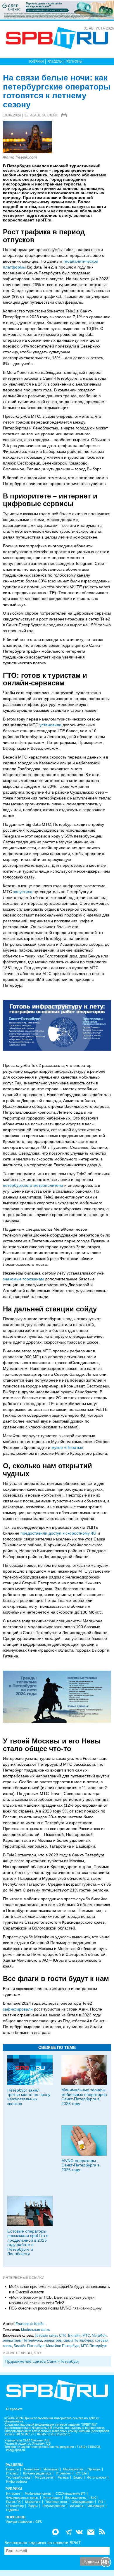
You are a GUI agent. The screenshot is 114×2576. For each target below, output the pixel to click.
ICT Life (81, 2473)
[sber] (57, 10)
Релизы (63, 2478)
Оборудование (83, 2502)
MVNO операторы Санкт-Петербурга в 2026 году (80, 2165)
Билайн (74, 2336)
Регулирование (54, 2506)
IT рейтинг (63, 2473)
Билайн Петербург (29, 2346)
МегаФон (99, 2336)
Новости (12, 2469)
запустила (23, 892)
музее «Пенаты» (67, 1447)
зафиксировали (18, 2009)
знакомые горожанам (23, 1279)
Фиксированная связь (22, 2498)
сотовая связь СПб (51, 2336)
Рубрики (37, 61)
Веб (93, 2498)
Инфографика (17, 2482)
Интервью (51, 2469)
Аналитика (31, 2469)
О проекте (14, 2409)
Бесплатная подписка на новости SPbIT (43, 2543)
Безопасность (76, 2498)
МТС (86, 2336)
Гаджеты (12, 2510)
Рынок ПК (13, 2502)
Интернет (13, 2494)
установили (50, 725)
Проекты (94, 2469)
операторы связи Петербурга (69, 2341)
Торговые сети (56, 2502)
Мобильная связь (36, 2330)
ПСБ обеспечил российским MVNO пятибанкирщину (55, 2308)
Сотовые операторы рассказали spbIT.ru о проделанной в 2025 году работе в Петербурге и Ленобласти (28, 2242)
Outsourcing (15, 2506)
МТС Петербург (94, 2346)
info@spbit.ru (15, 2450)
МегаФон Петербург (63, 2346)
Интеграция (52, 2498)
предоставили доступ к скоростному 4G (58, 1533)
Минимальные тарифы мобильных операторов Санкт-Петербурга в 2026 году (84, 2097)
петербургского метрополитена (33, 1185)
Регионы (74, 61)
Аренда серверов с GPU (24, 2522)
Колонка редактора (37, 2473)
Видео (78, 2478)
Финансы (76, 2506)
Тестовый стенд (18, 2478)
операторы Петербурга (23, 2341)
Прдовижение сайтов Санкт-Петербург (42, 2361)
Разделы (55, 61)
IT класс (12, 2473)
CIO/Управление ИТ (70, 2494)
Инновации (96, 2506)
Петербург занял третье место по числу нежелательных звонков (29, 2097)
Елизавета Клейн (42, 115)
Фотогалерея (97, 2478)
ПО (101, 2502)
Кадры (33, 2506)
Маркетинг (33, 2502)
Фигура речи (44, 2478)
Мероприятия (73, 2469)
